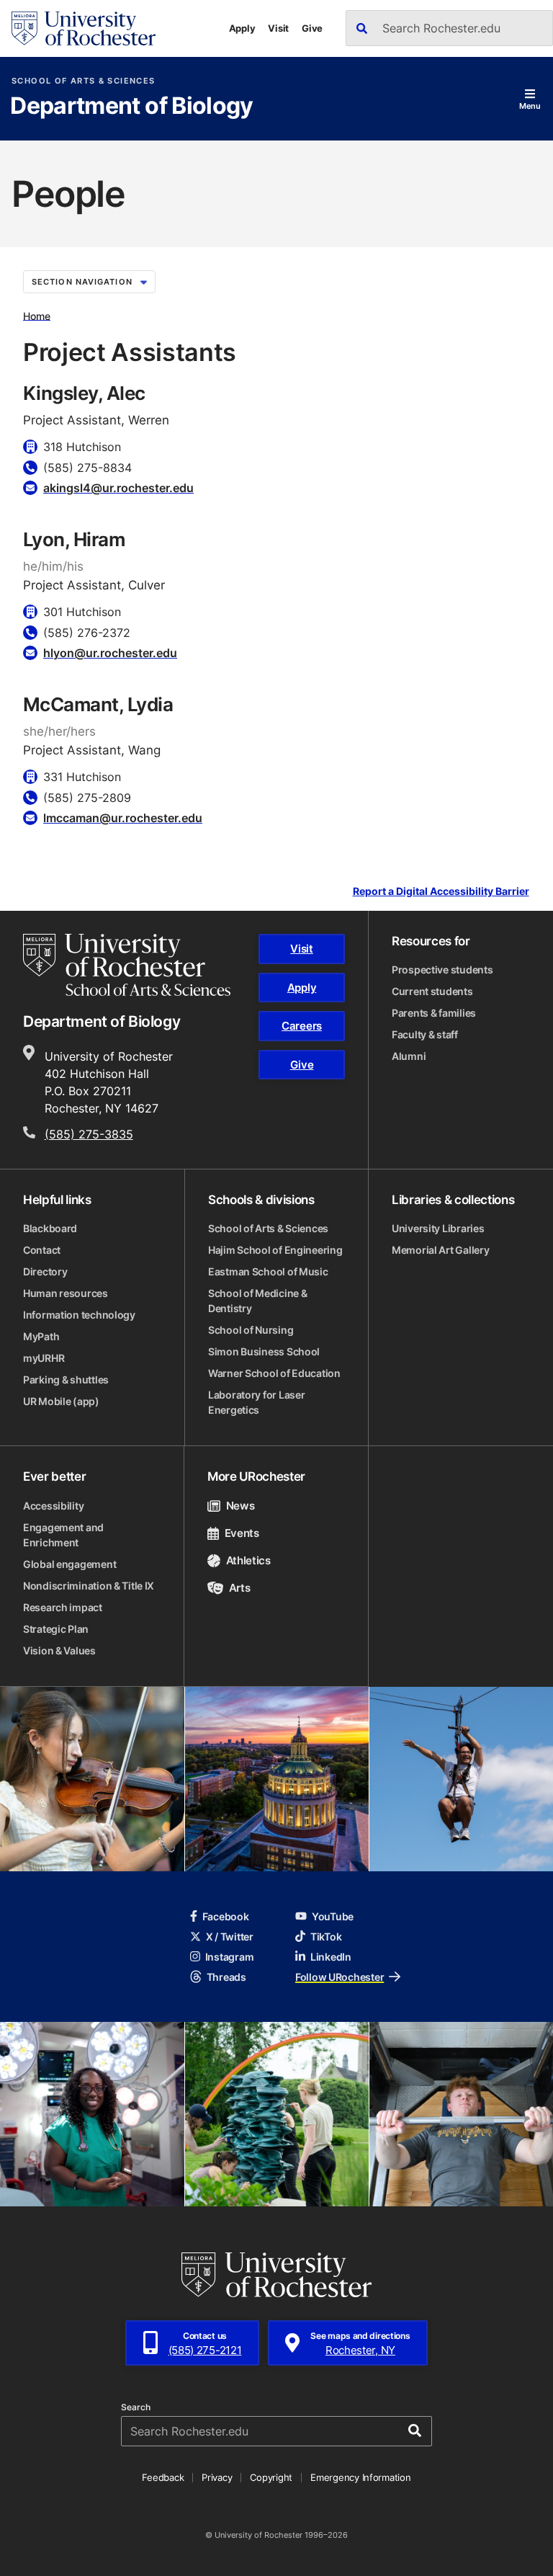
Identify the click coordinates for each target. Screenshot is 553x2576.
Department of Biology (132, 107)
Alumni (409, 1056)
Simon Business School (264, 1351)
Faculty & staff (425, 1034)
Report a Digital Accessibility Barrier (441, 892)
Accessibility (53, 1506)
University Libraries (438, 1228)
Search (136, 2407)
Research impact (63, 1607)
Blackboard (50, 1228)
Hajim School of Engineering (275, 1250)
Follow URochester (340, 1977)
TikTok (326, 1937)
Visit (278, 28)
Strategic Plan (56, 1629)
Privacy (217, 2477)
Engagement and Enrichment (63, 1535)
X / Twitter (230, 1937)
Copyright (271, 2477)
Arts (239, 1588)
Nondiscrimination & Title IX (89, 1586)
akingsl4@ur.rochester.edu (118, 488)
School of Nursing (251, 1330)
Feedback (163, 2477)
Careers (302, 1026)
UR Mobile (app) (61, 1401)
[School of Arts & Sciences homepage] (127, 965)
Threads (226, 1977)
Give (312, 28)
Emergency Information (361, 2477)
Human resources (66, 1293)
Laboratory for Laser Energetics (256, 1402)
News (240, 1506)
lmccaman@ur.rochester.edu (123, 818)
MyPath (41, 1336)
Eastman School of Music (268, 1271)
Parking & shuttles (66, 1380)
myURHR (44, 1358)
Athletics (248, 1560)
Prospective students (442, 970)
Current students (432, 991)
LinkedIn (331, 1957)
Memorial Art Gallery (440, 1250)
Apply (242, 28)
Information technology (79, 1315)
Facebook (226, 1916)
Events (242, 1533)
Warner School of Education (274, 1373)
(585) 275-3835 (89, 1134)
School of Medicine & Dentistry (257, 1301)
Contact (42, 1250)
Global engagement (69, 1564)
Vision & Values (59, 1650)
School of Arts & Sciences (83, 81)
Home (37, 315)
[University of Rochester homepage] (84, 28)
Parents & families (434, 1013)
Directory (45, 1271)
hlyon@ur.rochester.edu (110, 653)
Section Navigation (82, 282)
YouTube (333, 1916)
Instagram (229, 1957)
